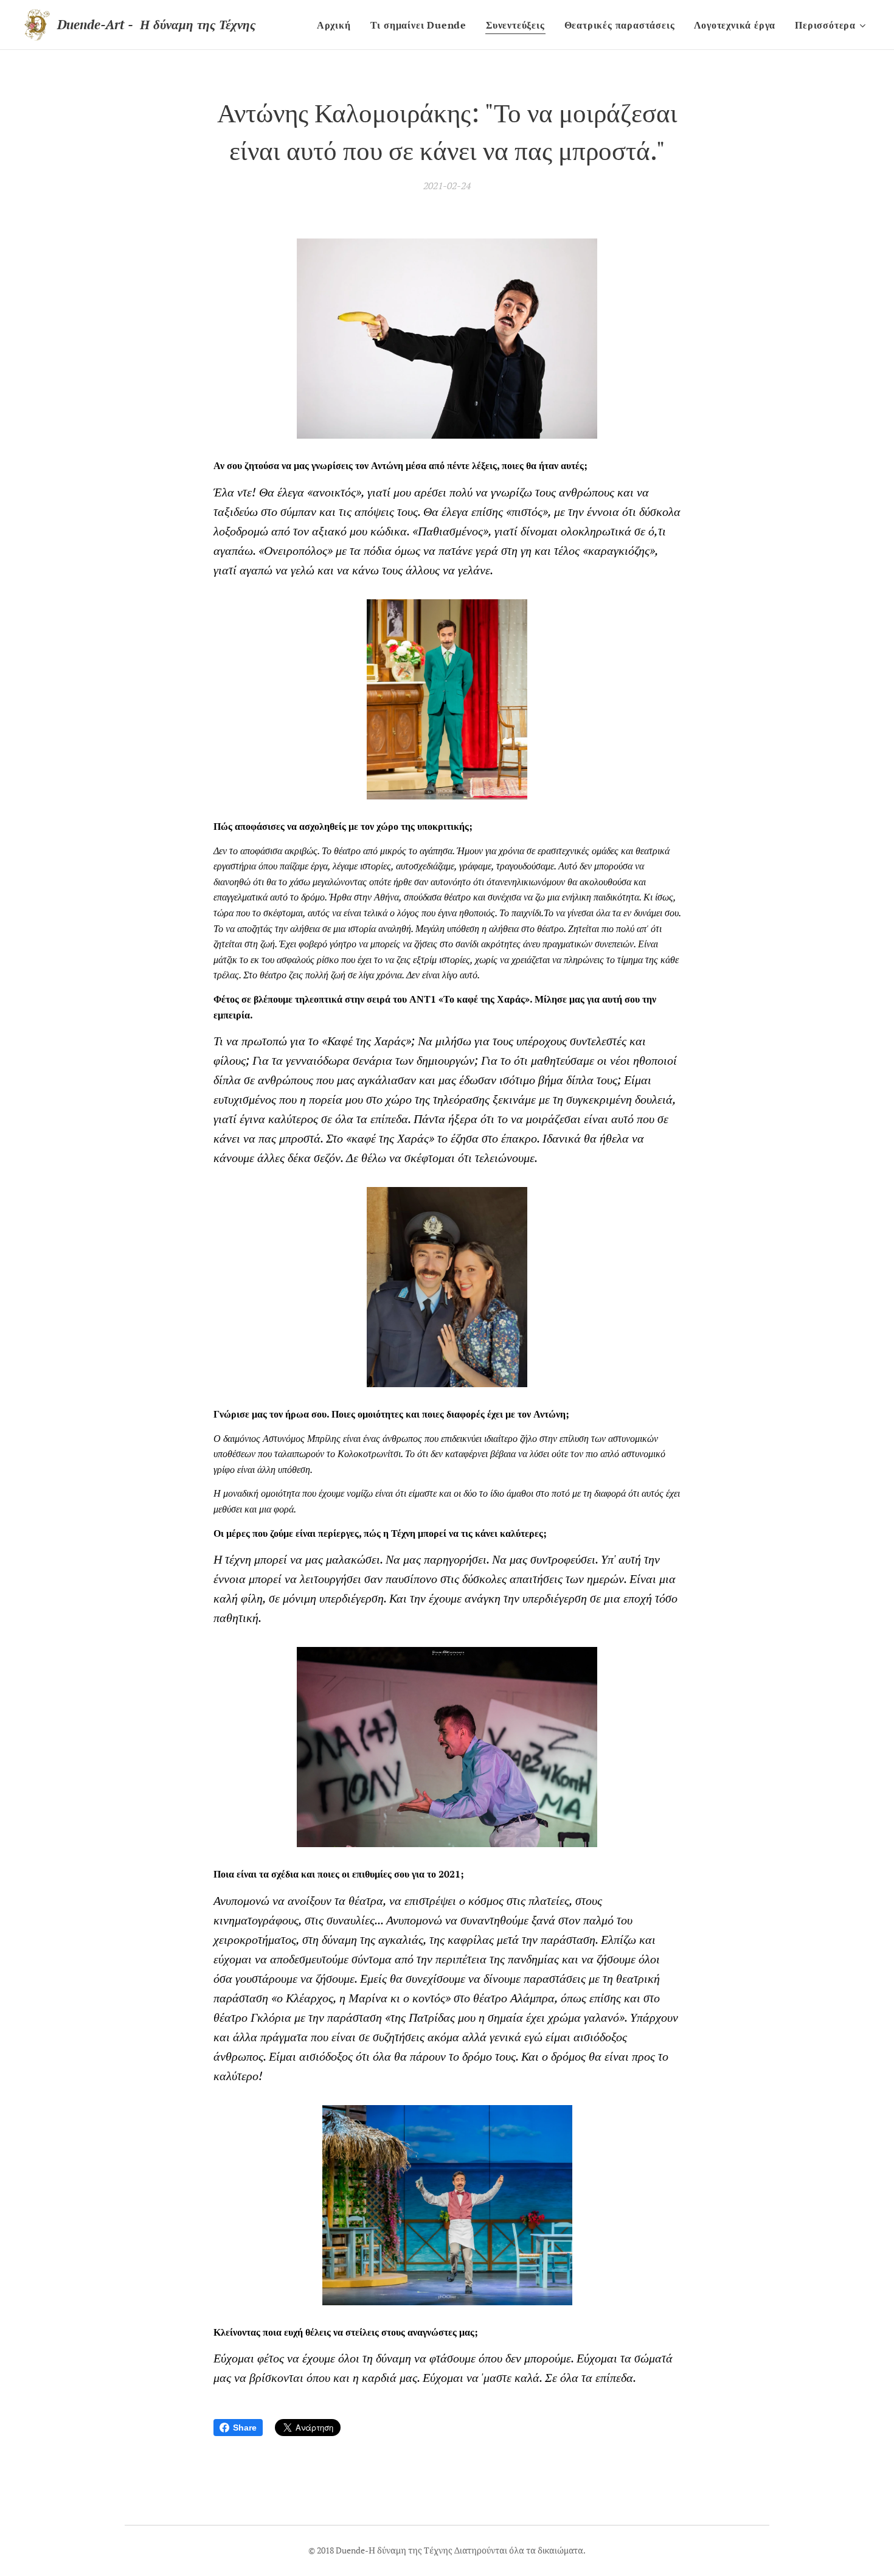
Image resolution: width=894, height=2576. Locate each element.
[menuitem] (337, 25)
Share (245, 2428)
